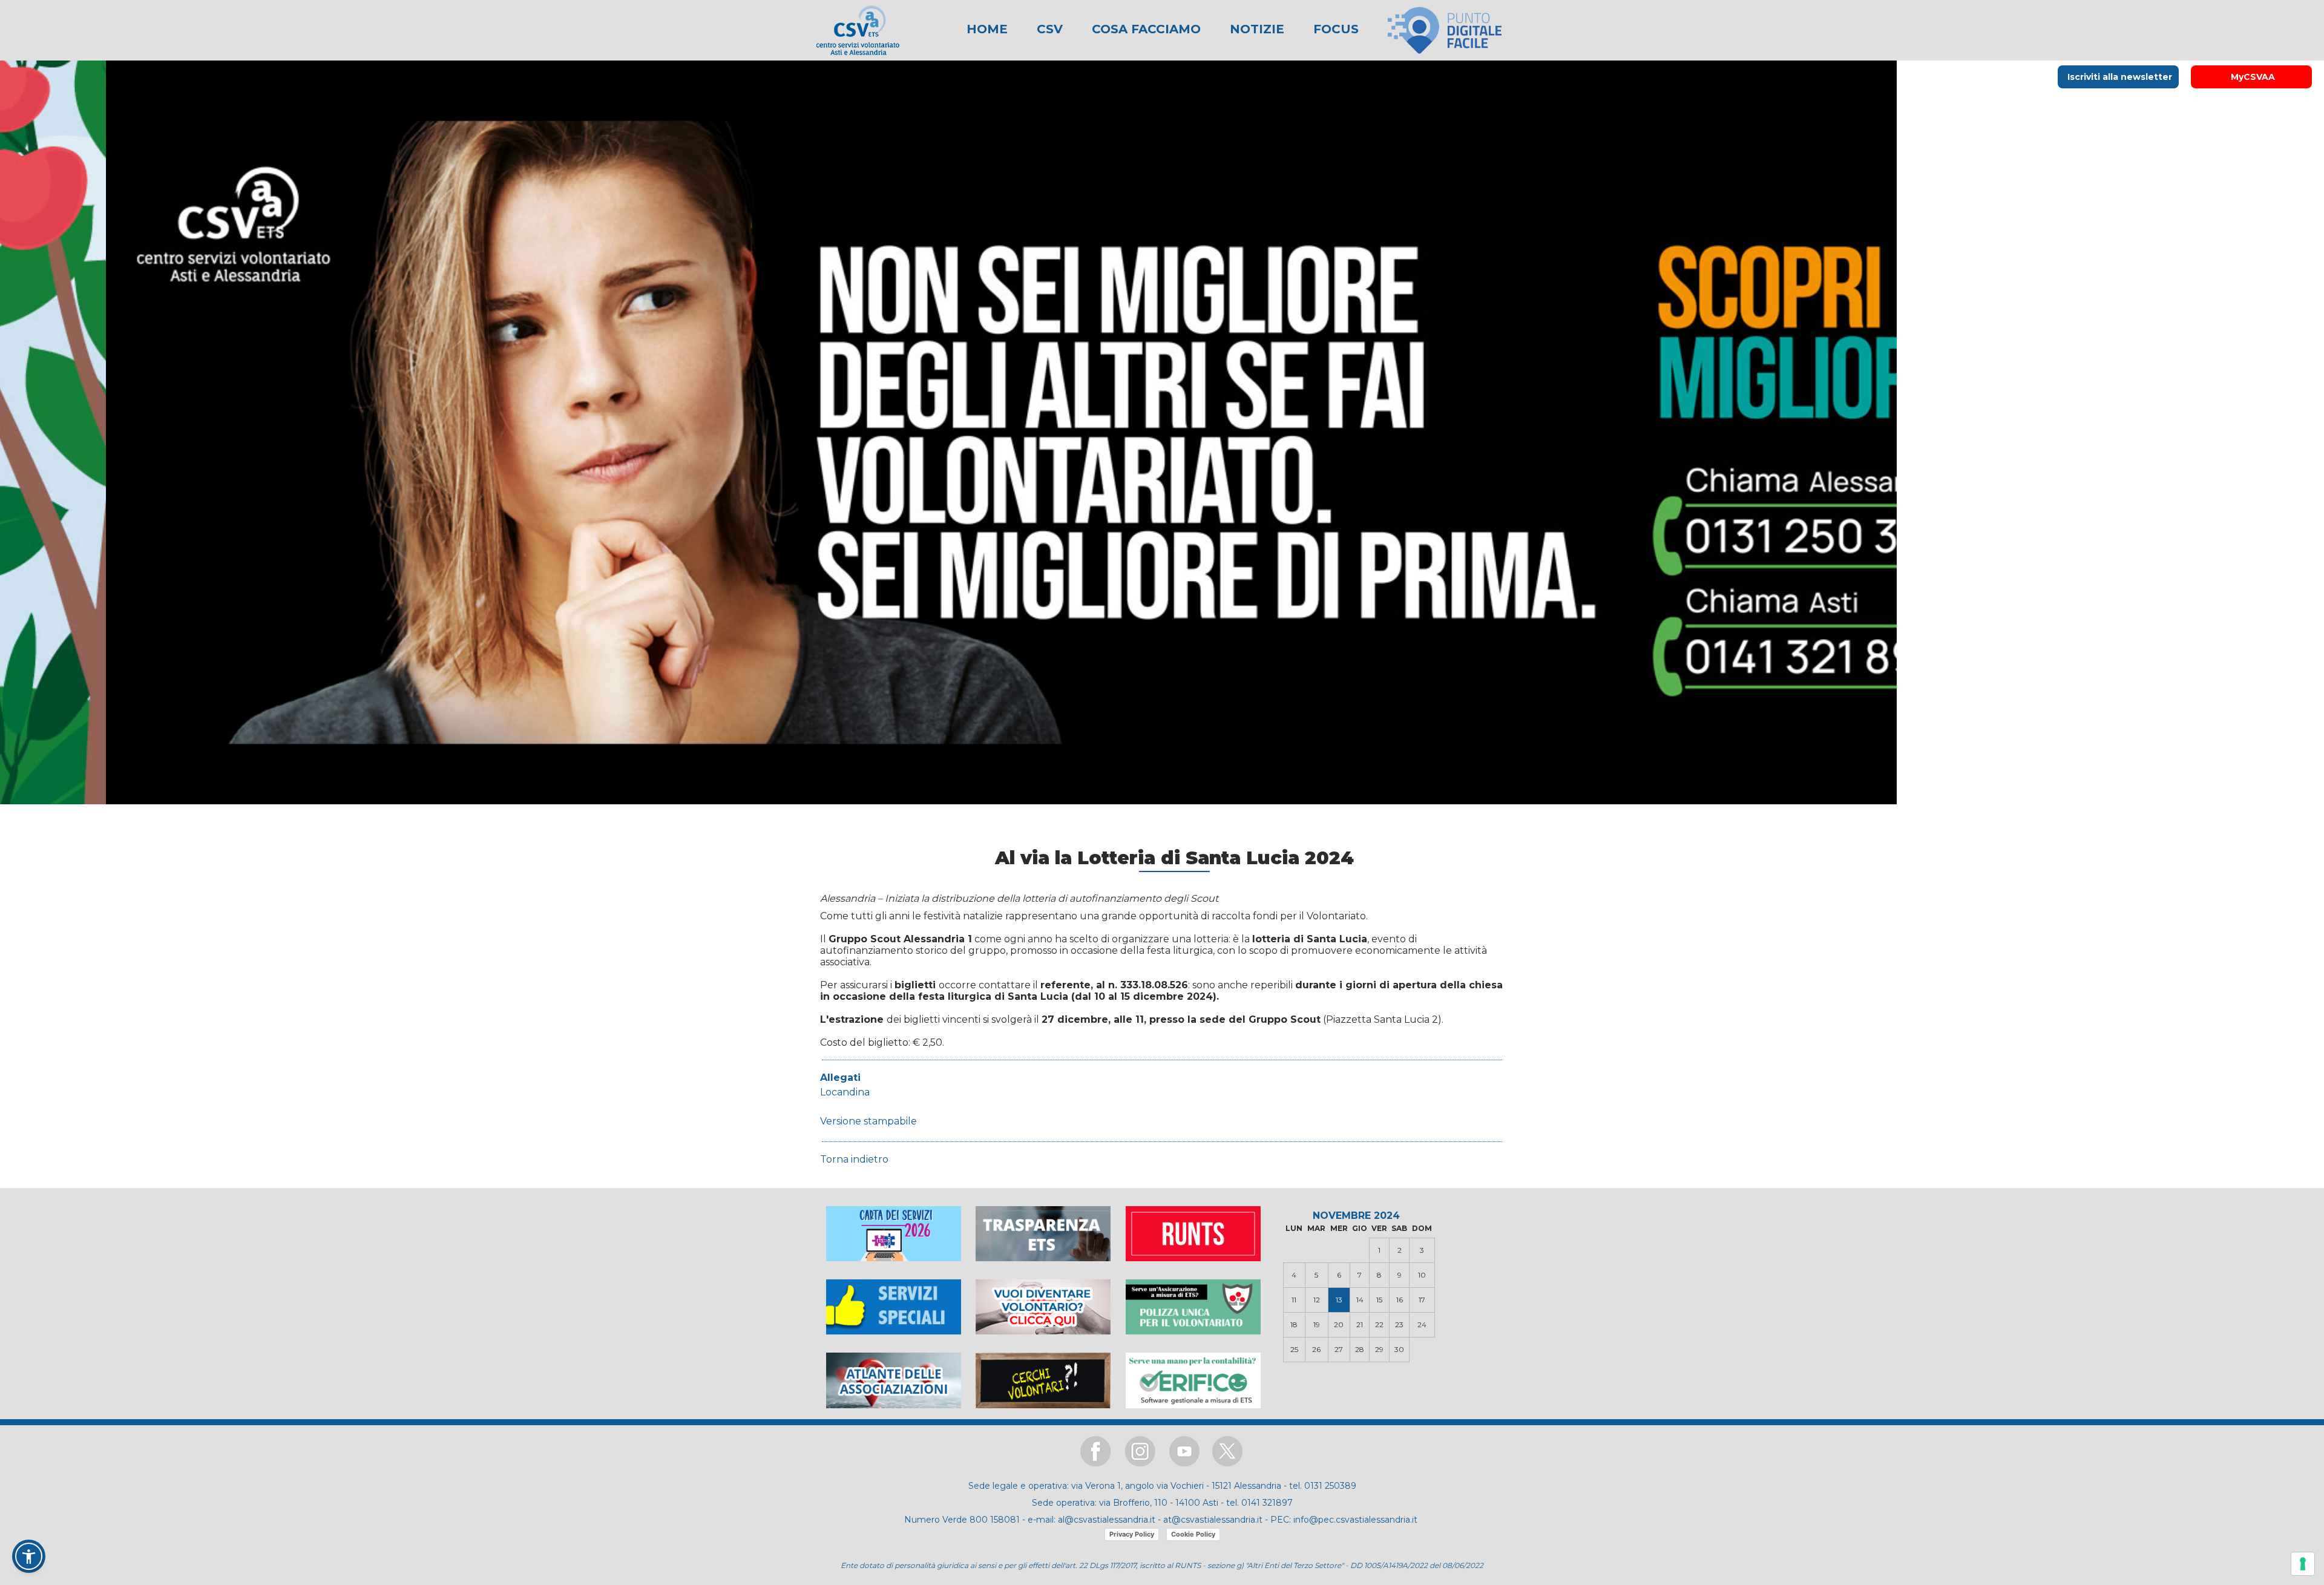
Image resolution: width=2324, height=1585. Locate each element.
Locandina (845, 1092)
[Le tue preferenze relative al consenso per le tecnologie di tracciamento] (2303, 1564)
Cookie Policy (1193, 1534)
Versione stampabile (868, 1121)
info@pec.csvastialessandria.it (1355, 1520)
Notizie (1255, 29)
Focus (1334, 29)
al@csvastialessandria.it (1107, 1520)
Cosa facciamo (1144, 29)
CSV (1048, 29)
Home (987, 29)
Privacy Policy (1132, 1534)
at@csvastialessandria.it (1213, 1520)
